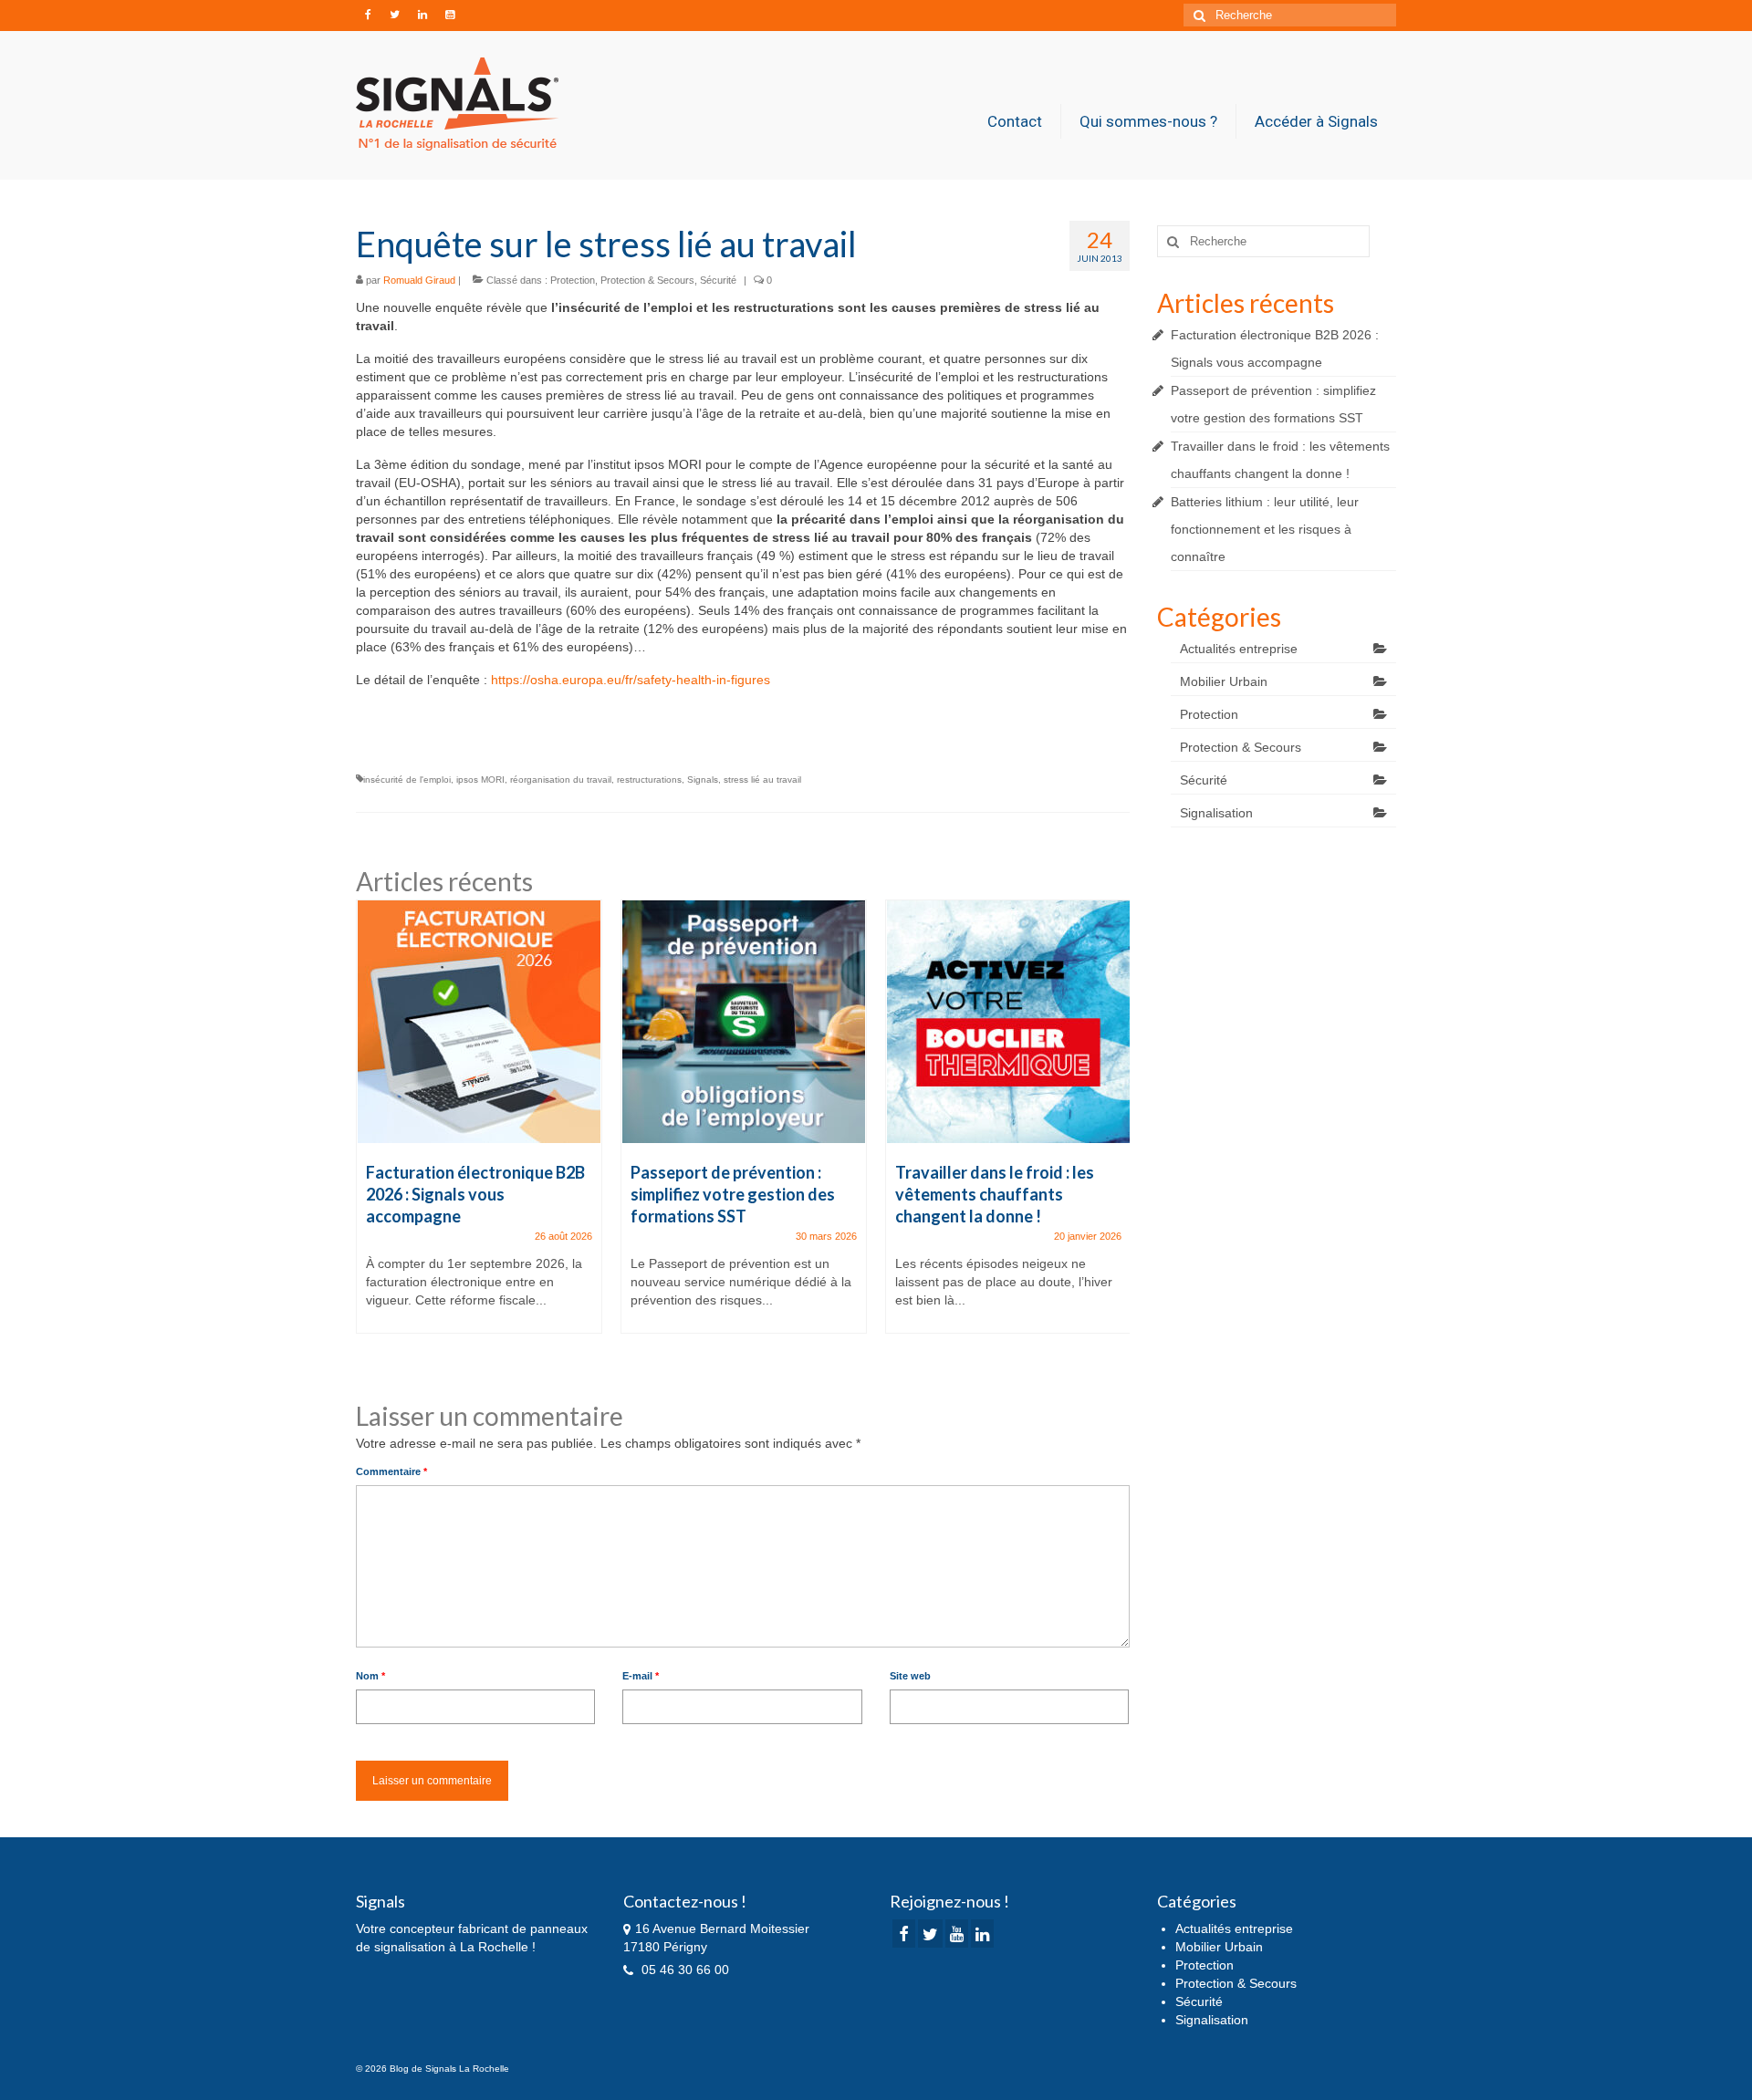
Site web (910, 1676)
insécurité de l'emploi (407, 780)
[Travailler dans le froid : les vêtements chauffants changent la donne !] (1008, 1022)
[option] (479, 1126)
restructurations (649, 780)
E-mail (641, 1676)
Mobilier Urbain (1224, 681)
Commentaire (391, 1471)
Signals (703, 780)
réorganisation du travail (561, 780)
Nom (370, 1676)
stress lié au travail (762, 780)
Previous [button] (372, 1135)
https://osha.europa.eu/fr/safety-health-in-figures (631, 680)
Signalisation (1216, 813)
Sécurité (718, 280)
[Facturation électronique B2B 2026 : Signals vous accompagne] (479, 1022)
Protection (573, 280)
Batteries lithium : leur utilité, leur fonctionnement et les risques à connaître (1265, 529)
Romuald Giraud (419, 280)
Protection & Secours (647, 280)
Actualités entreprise (1239, 649)
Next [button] (1114, 1135)
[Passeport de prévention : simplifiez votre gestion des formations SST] (744, 1022)
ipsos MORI (480, 780)
